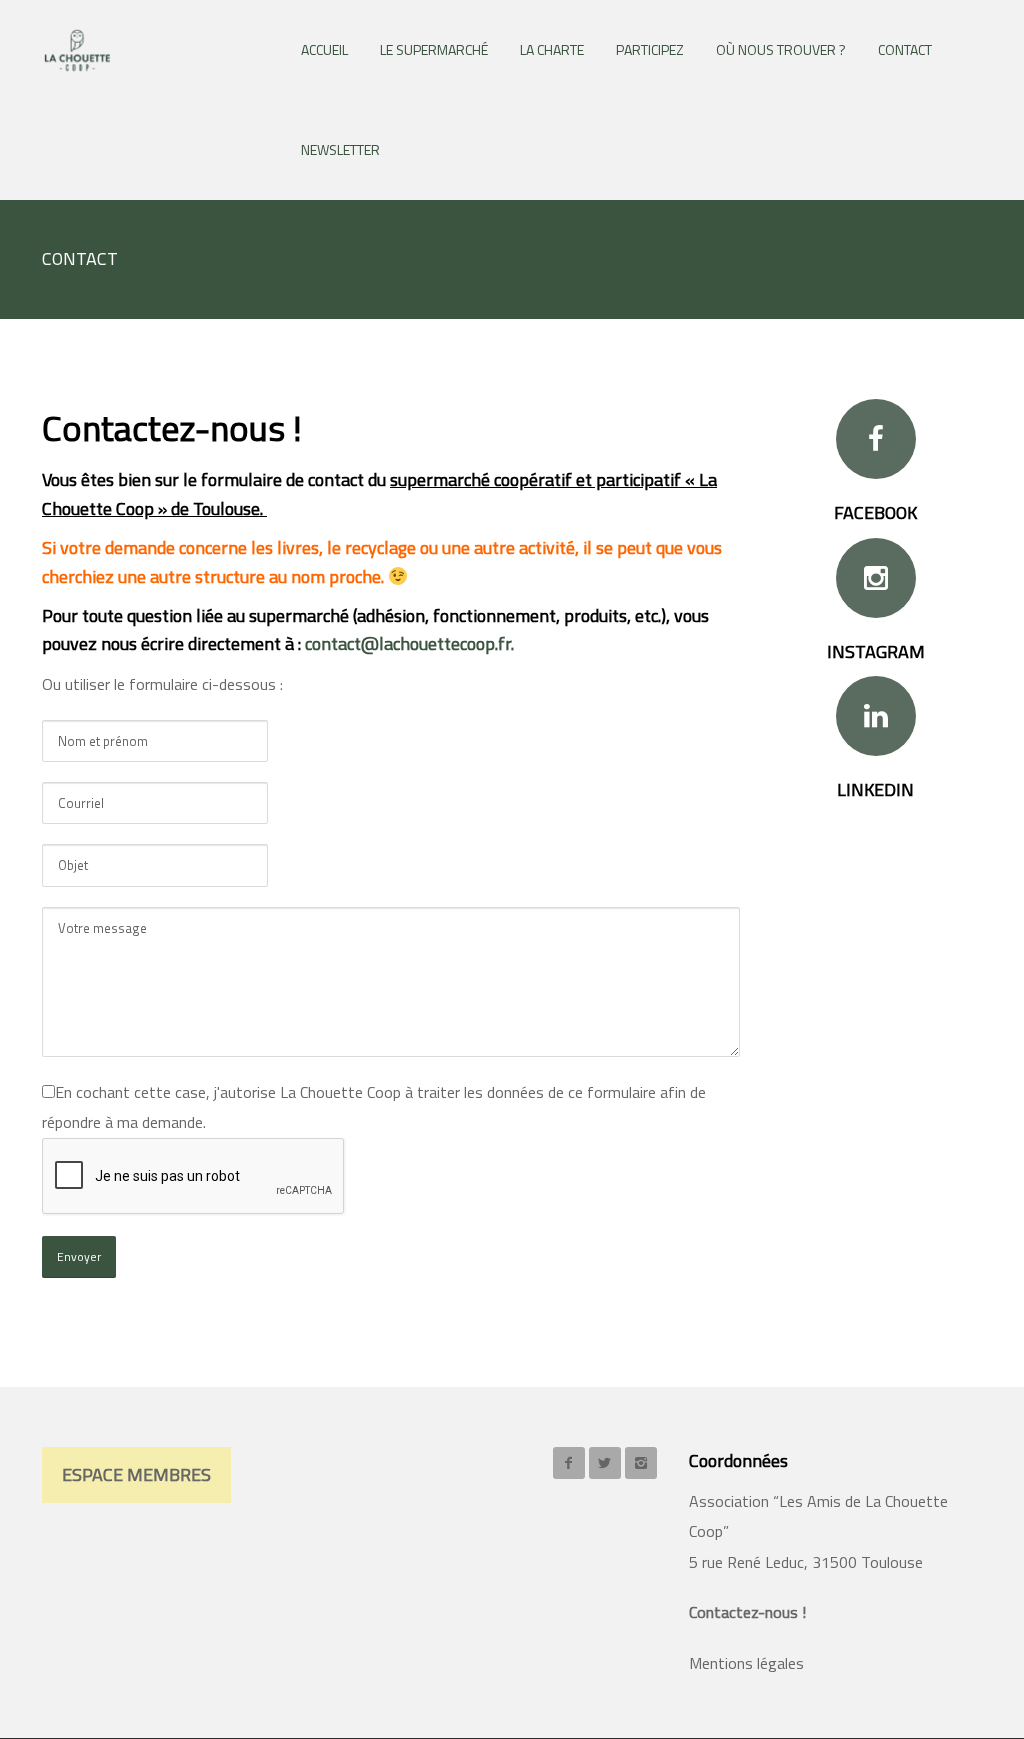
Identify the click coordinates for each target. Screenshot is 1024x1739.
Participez (650, 49)
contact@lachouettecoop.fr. (409, 643)
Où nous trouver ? (781, 49)
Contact (905, 49)
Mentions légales (746, 1663)
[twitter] (605, 1463)
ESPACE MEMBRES (136, 1474)
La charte (552, 49)
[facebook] (569, 1463)
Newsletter (340, 149)
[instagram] (641, 1463)
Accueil (324, 49)
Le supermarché (434, 49)
